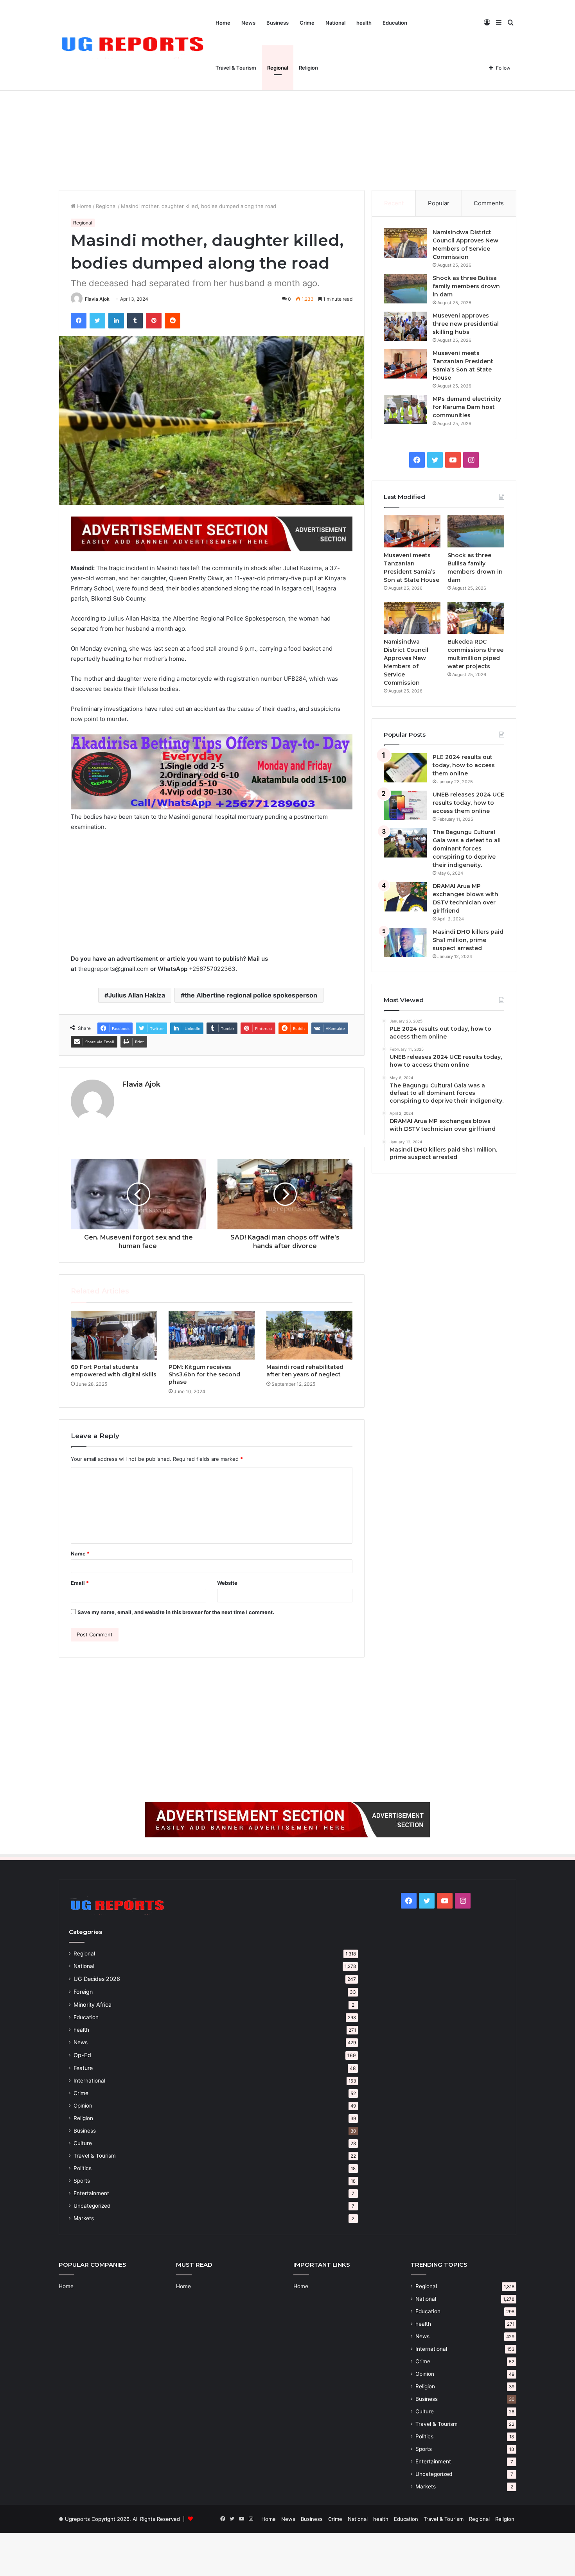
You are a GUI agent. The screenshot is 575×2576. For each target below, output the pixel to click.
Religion (308, 68)
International (89, 2081)
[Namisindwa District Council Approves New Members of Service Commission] (405, 243)
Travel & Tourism (236, 68)
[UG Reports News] (134, 46)
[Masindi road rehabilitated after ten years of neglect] (309, 1335)
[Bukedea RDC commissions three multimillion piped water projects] (476, 618)
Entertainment (91, 2193)
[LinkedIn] (116, 321)
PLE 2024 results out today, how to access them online (464, 765)
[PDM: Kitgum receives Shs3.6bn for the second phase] (212, 1335)
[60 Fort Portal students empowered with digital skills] (114, 1335)
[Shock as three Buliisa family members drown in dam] (405, 289)
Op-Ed (82, 2055)
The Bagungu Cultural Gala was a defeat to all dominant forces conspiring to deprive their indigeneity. (467, 849)
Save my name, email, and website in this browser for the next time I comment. (176, 1612)
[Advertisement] (287, 124)
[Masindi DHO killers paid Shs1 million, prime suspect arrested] (405, 943)
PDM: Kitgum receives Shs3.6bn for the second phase (204, 1374)
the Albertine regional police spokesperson (251, 995)
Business (278, 23)
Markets (84, 2218)
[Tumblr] (135, 321)
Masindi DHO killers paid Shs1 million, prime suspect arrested (468, 940)
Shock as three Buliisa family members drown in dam (466, 286)
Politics (83, 2168)
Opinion (83, 2106)
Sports (82, 2181)
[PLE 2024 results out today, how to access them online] (405, 768)
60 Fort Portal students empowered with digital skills (114, 1371)
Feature (83, 2068)
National (335, 23)
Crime (307, 23)
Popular (439, 203)
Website (227, 1583)
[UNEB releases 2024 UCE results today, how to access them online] (405, 805)
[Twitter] (97, 321)
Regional (278, 68)
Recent (394, 203)
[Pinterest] (154, 321)
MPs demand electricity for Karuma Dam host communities (467, 407)
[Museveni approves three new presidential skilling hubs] (405, 326)
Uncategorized (92, 2206)
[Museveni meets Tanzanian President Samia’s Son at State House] (405, 364)
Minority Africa (93, 2005)
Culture (83, 2143)
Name (80, 1553)
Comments (489, 203)
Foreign (83, 1992)
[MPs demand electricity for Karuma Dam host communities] (405, 410)
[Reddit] (172, 321)
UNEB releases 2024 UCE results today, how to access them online (468, 803)
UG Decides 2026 (97, 1979)
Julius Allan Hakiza (137, 995)
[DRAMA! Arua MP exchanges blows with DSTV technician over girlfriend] (405, 897)
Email (80, 1583)
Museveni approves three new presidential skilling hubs (466, 324)
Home (223, 23)
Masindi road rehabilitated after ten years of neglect (305, 1371)
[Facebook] (79, 321)
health (364, 23)
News (248, 23)
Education (395, 23)
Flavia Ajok (97, 299)
